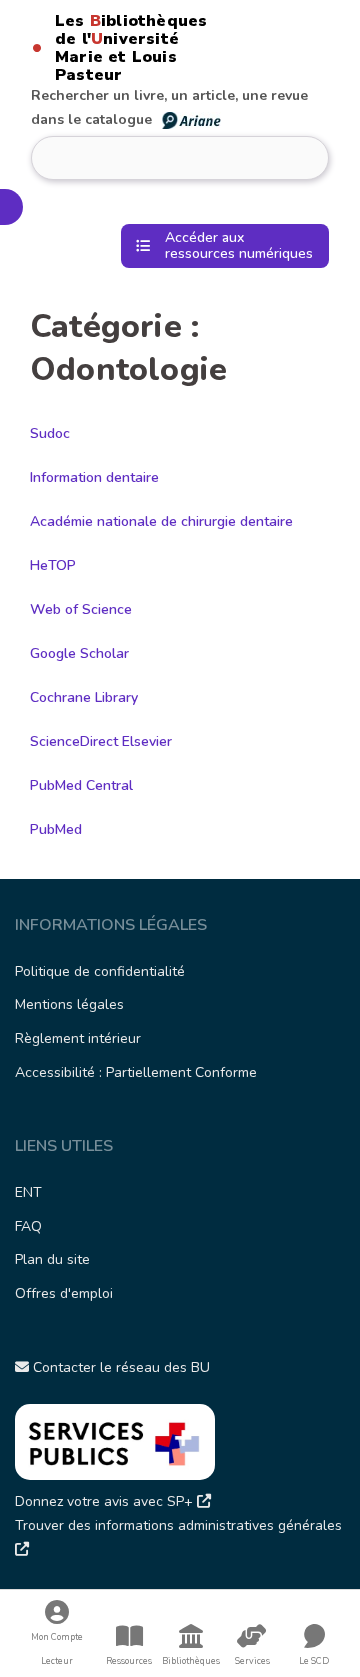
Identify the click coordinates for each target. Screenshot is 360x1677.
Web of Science (81, 609)
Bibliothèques (191, 1661)
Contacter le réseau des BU (119, 1367)
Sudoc (50, 433)
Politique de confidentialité (100, 971)
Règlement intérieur (78, 1038)
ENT (28, 1192)
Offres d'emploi (64, 1293)
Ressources (129, 1661)
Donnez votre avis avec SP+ (106, 1501)
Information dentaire (94, 477)
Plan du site (52, 1259)
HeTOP (53, 565)
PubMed (56, 829)
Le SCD (314, 1661)
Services (252, 1661)
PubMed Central (81, 785)
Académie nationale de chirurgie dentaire (161, 521)
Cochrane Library (84, 697)
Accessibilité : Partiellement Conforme (136, 1072)
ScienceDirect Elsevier (101, 741)
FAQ (28, 1226)
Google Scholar (79, 653)
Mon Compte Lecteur (57, 1649)
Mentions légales (69, 1004)
